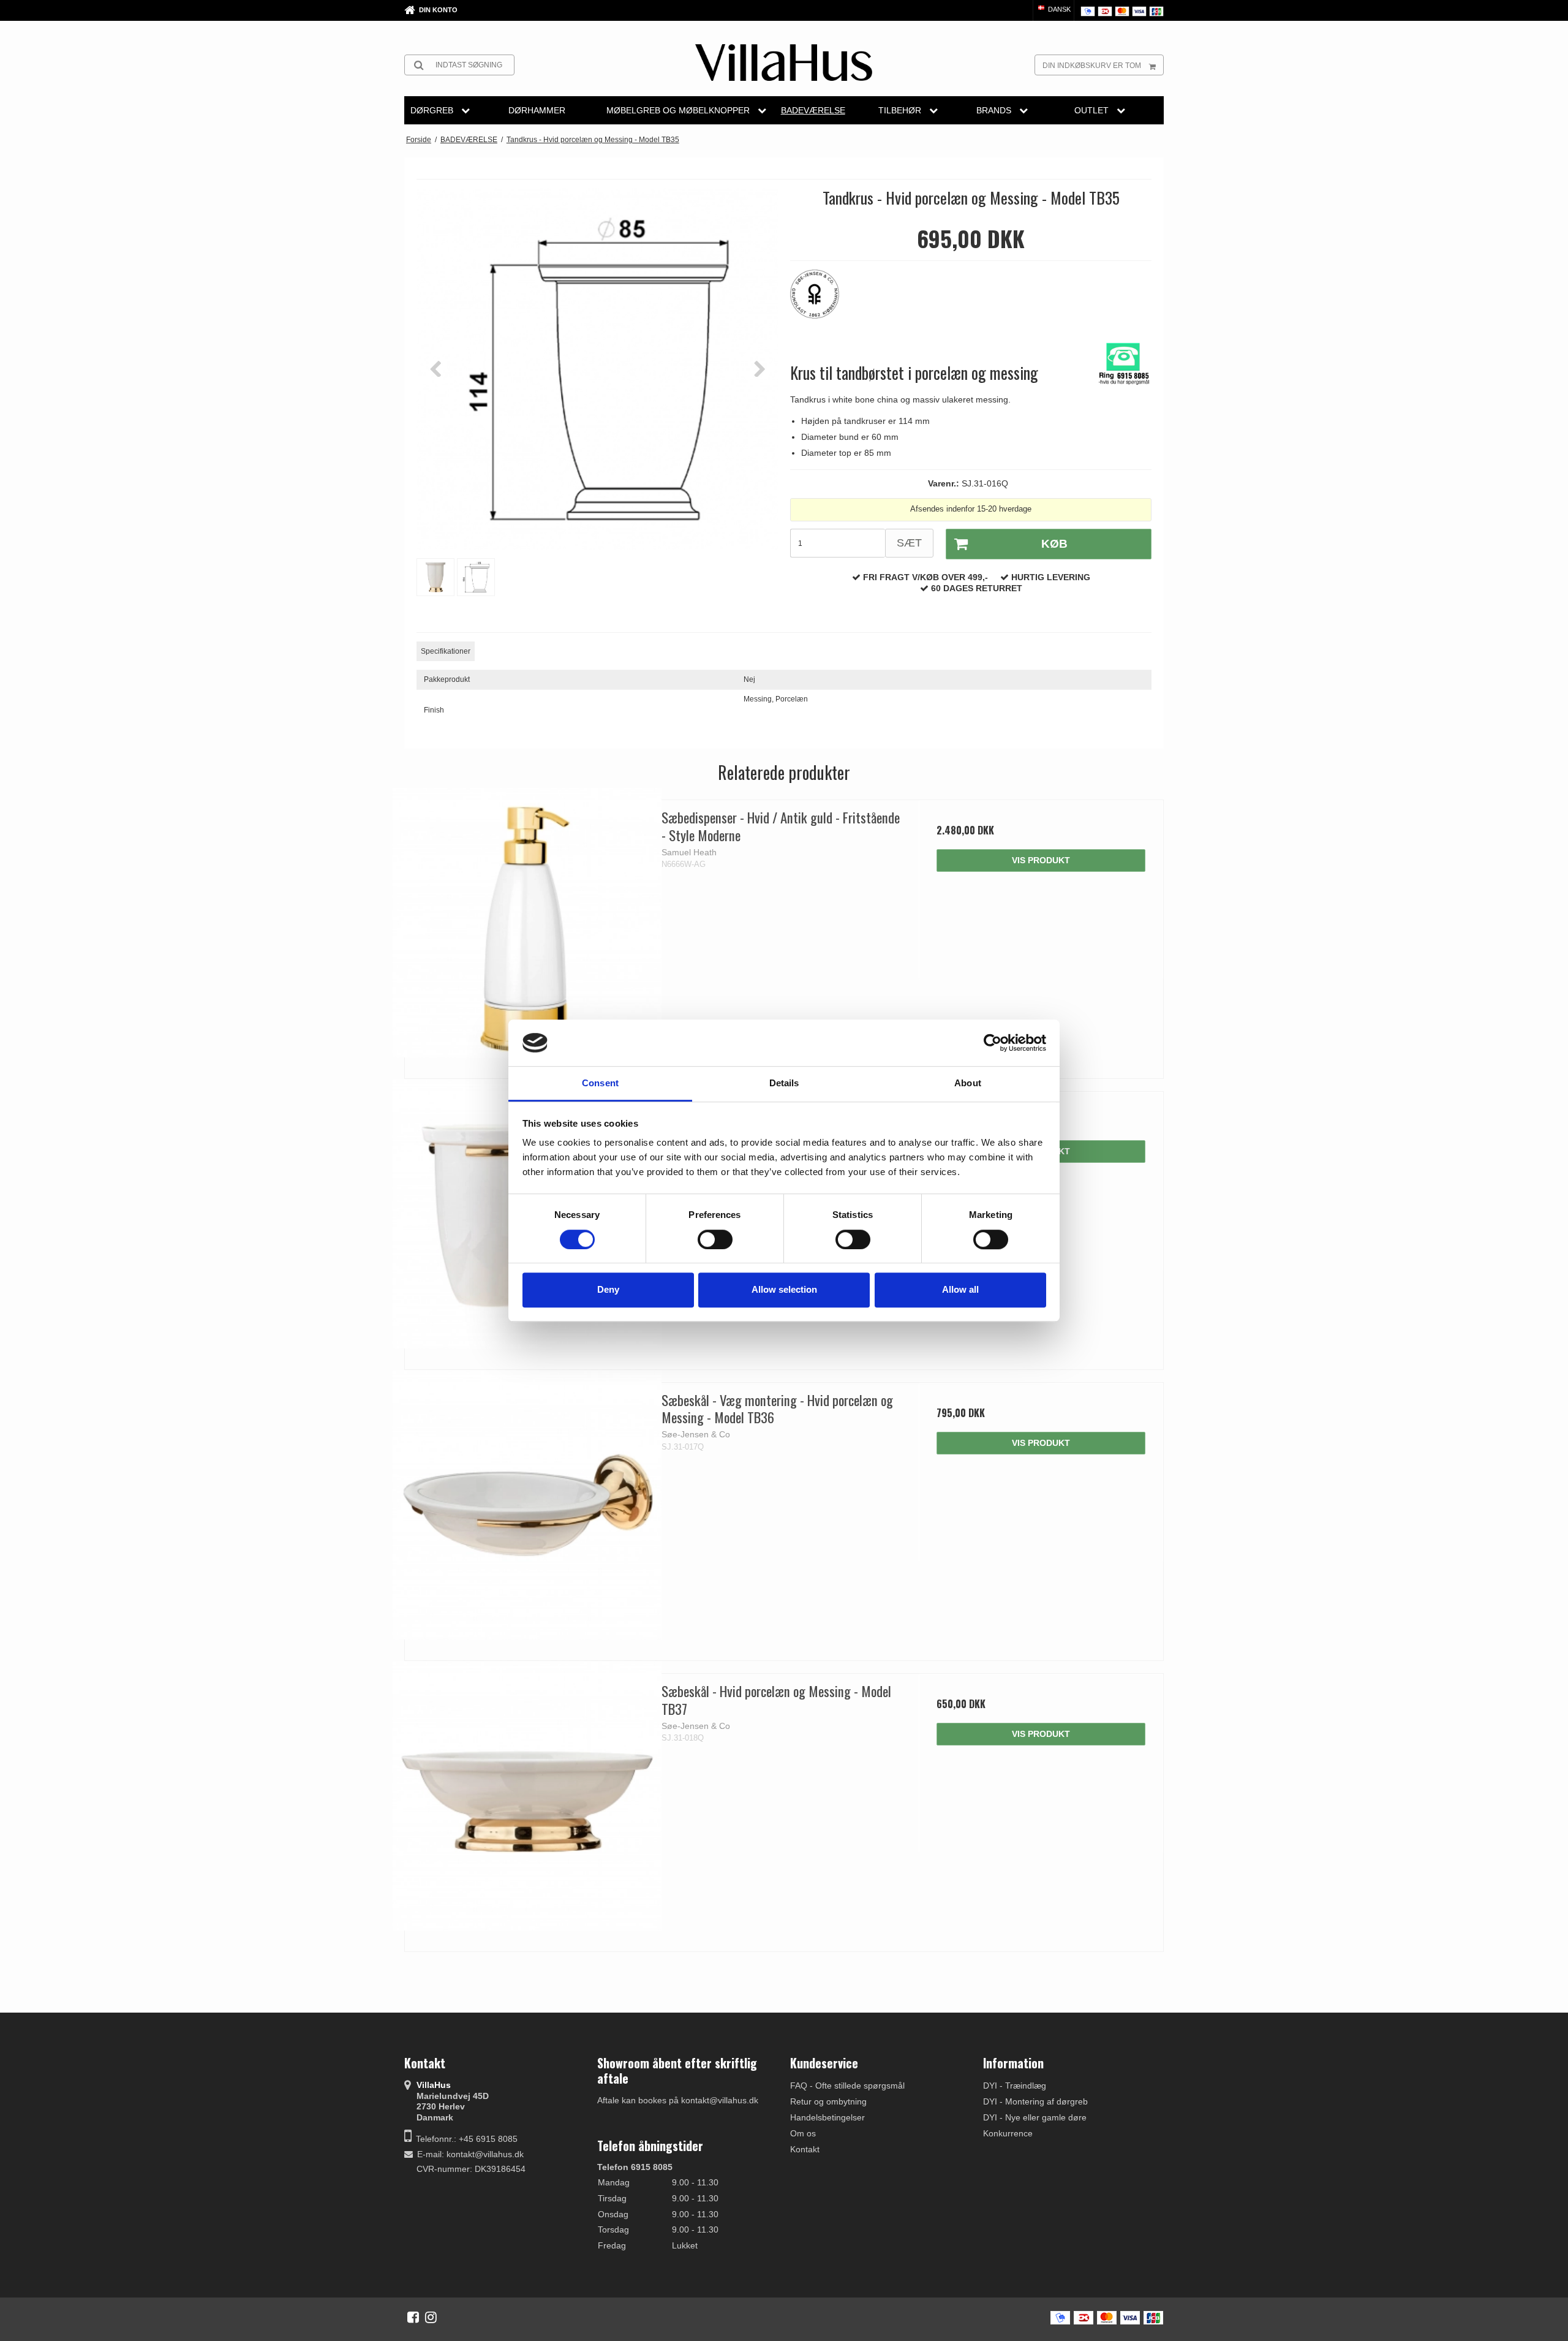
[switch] (715, 1239)
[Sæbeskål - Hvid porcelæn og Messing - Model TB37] (527, 1796)
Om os (803, 2133)
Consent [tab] (600, 1084)
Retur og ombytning (828, 2101)
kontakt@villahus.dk (485, 2154)
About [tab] (968, 1084)
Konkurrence (1008, 2133)
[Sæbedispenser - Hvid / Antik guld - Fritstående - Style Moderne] (527, 922)
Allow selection (784, 1289)
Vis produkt (1041, 860)
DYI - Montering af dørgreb (1035, 2101)
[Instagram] (431, 2317)
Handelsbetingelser (827, 2117)
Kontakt (805, 2149)
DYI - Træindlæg (1015, 2086)
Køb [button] (1054, 544)
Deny (608, 1289)
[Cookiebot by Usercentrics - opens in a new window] (993, 1043)
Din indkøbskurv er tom (1092, 66)
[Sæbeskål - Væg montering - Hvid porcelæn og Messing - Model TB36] (527, 1505)
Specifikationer (446, 651)
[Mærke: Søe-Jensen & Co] (821, 300)
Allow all (960, 1289)
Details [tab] (784, 1084)
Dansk (1058, 9)
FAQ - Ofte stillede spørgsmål (847, 2086)
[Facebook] (413, 2317)
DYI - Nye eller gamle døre (1035, 2117)
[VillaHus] (784, 62)
